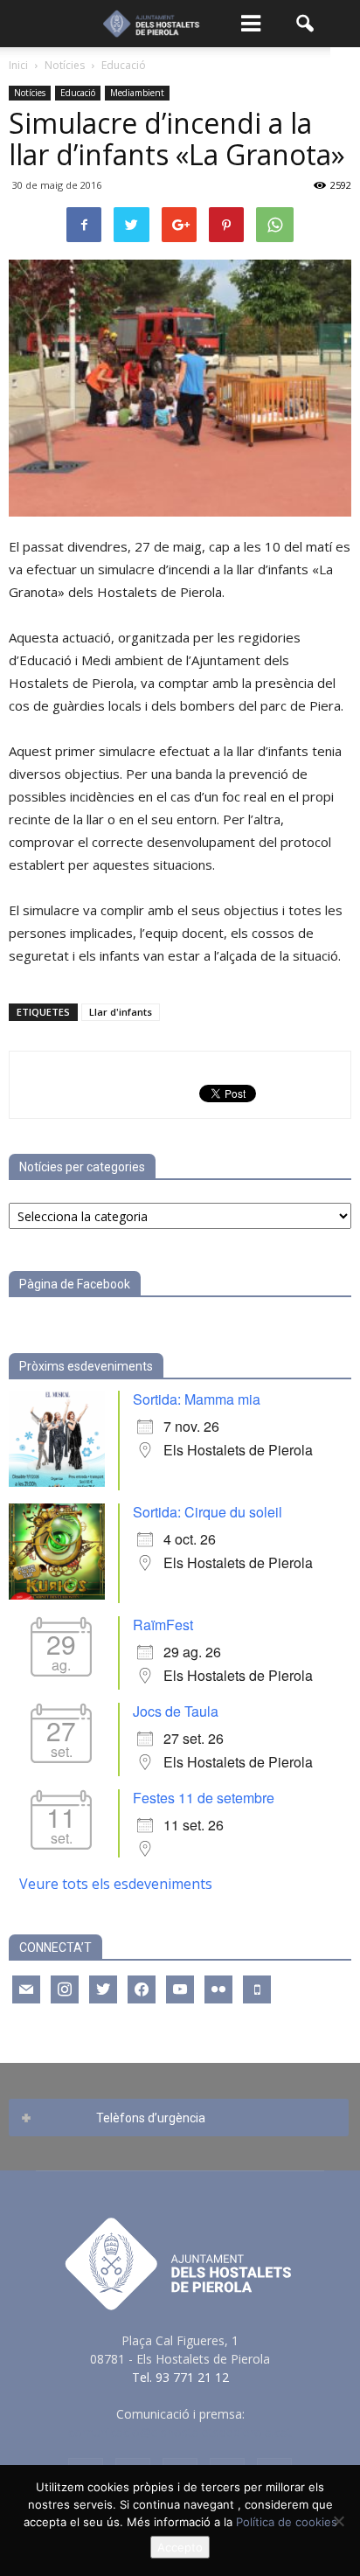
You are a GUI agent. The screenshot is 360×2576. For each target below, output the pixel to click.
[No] (338, 2521)
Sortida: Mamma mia (197, 1399)
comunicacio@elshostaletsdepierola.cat (180, 2432)
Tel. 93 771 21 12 (180, 2377)
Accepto (180, 2547)
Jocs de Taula (176, 1711)
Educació (78, 93)
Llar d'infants (121, 1012)
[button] (306, 24)
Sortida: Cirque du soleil (208, 1512)
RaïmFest (163, 1625)
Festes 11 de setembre (204, 1798)
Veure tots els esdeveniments (116, 1884)
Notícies (30, 93)
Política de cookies (287, 2522)
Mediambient (137, 93)
